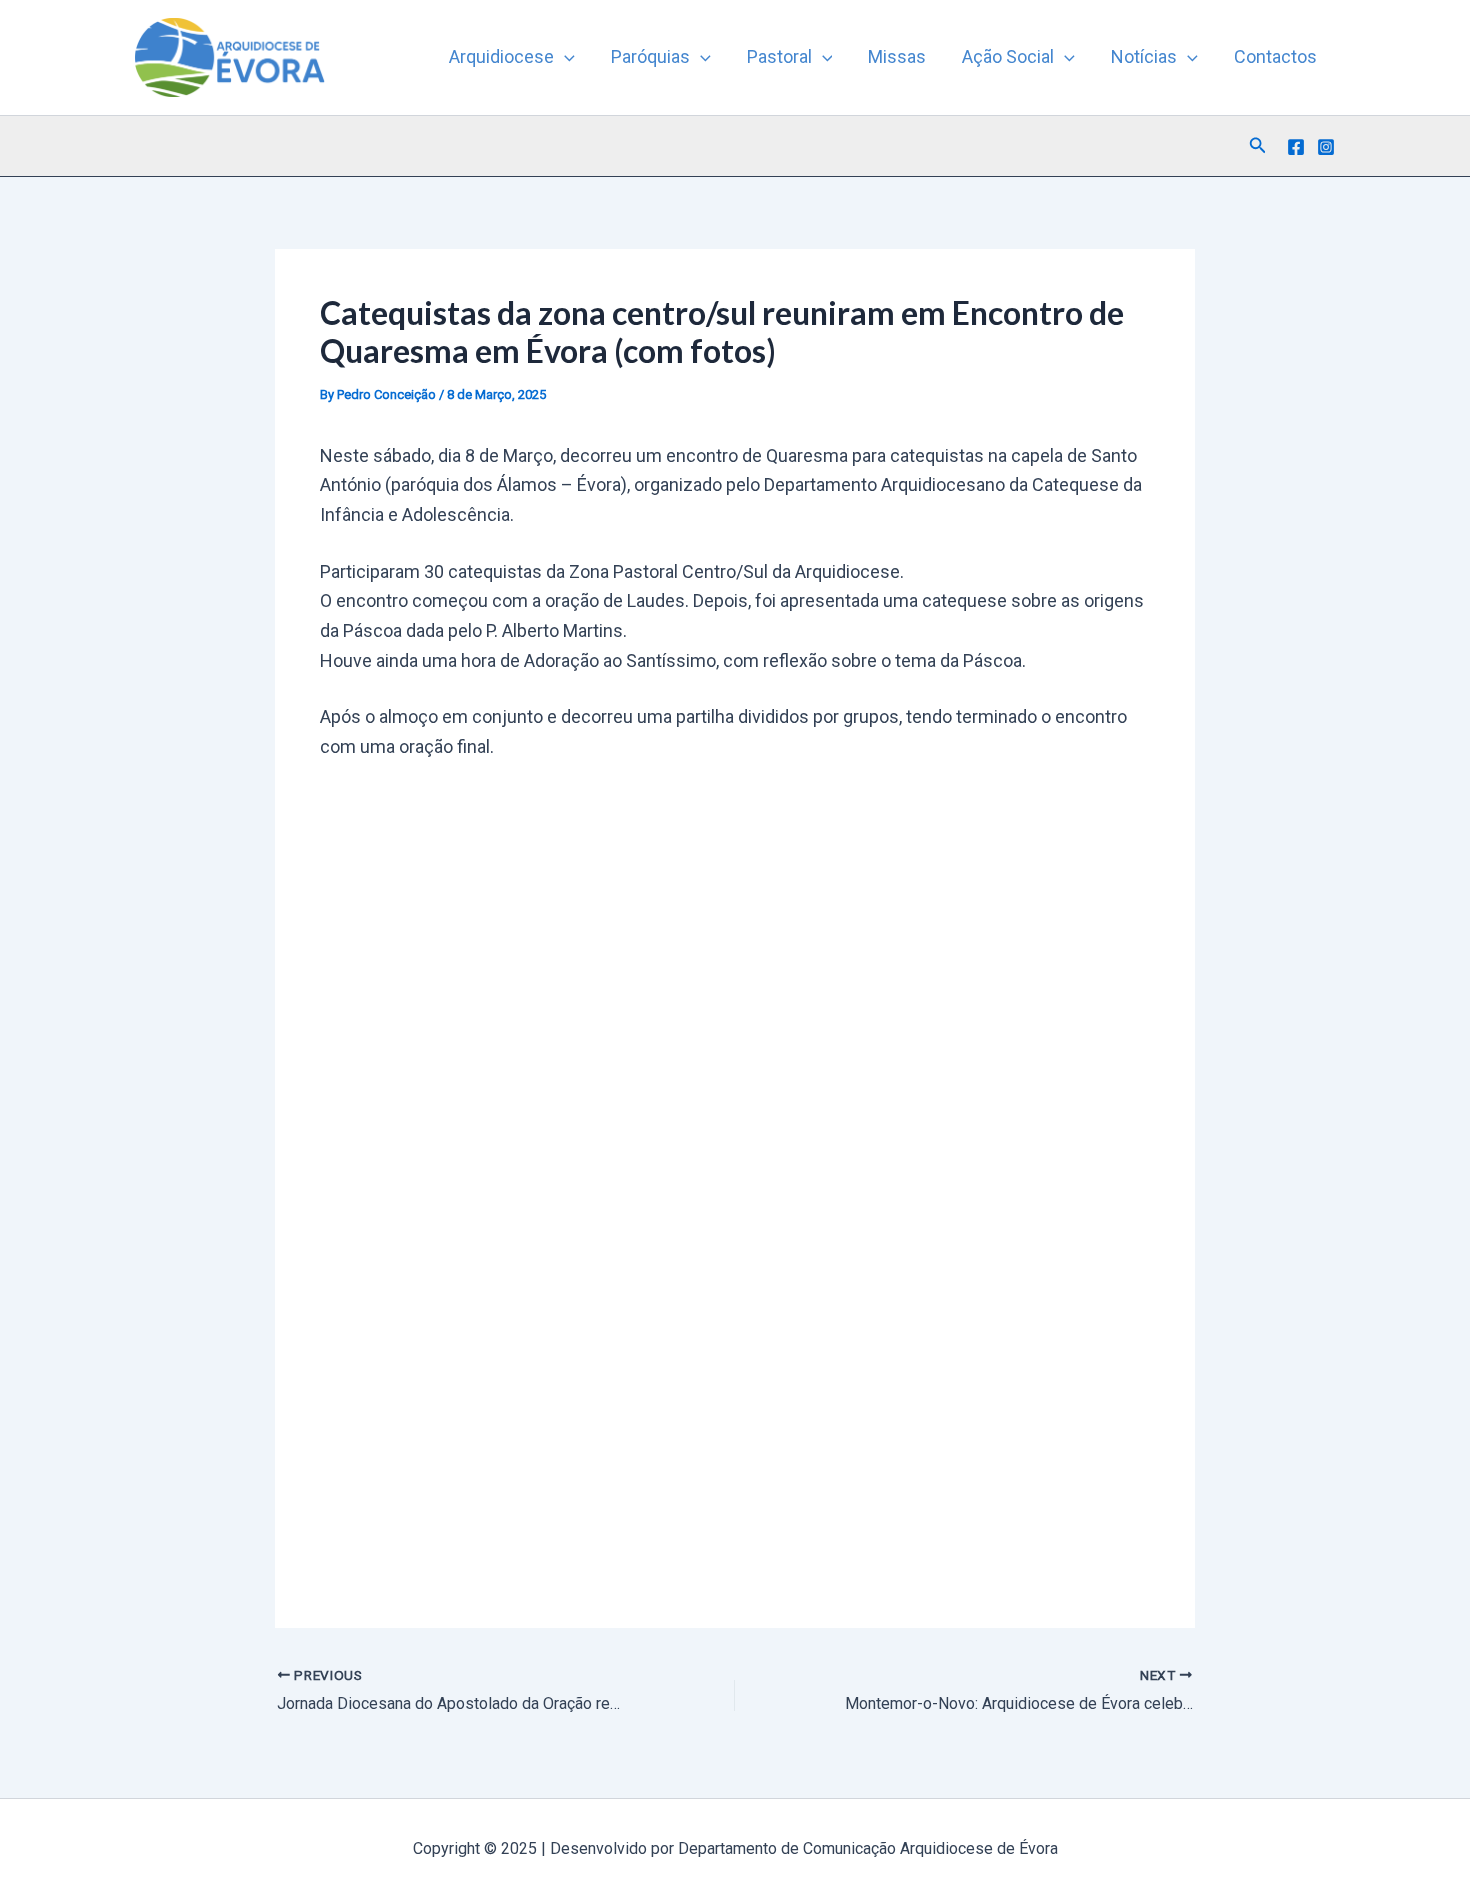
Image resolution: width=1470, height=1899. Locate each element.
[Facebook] (1296, 147)
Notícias (1144, 56)
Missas (897, 56)
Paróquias (650, 56)
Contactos (1275, 56)
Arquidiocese (501, 56)
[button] (564, 57)
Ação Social (1008, 56)
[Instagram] (1326, 147)
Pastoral (779, 56)
